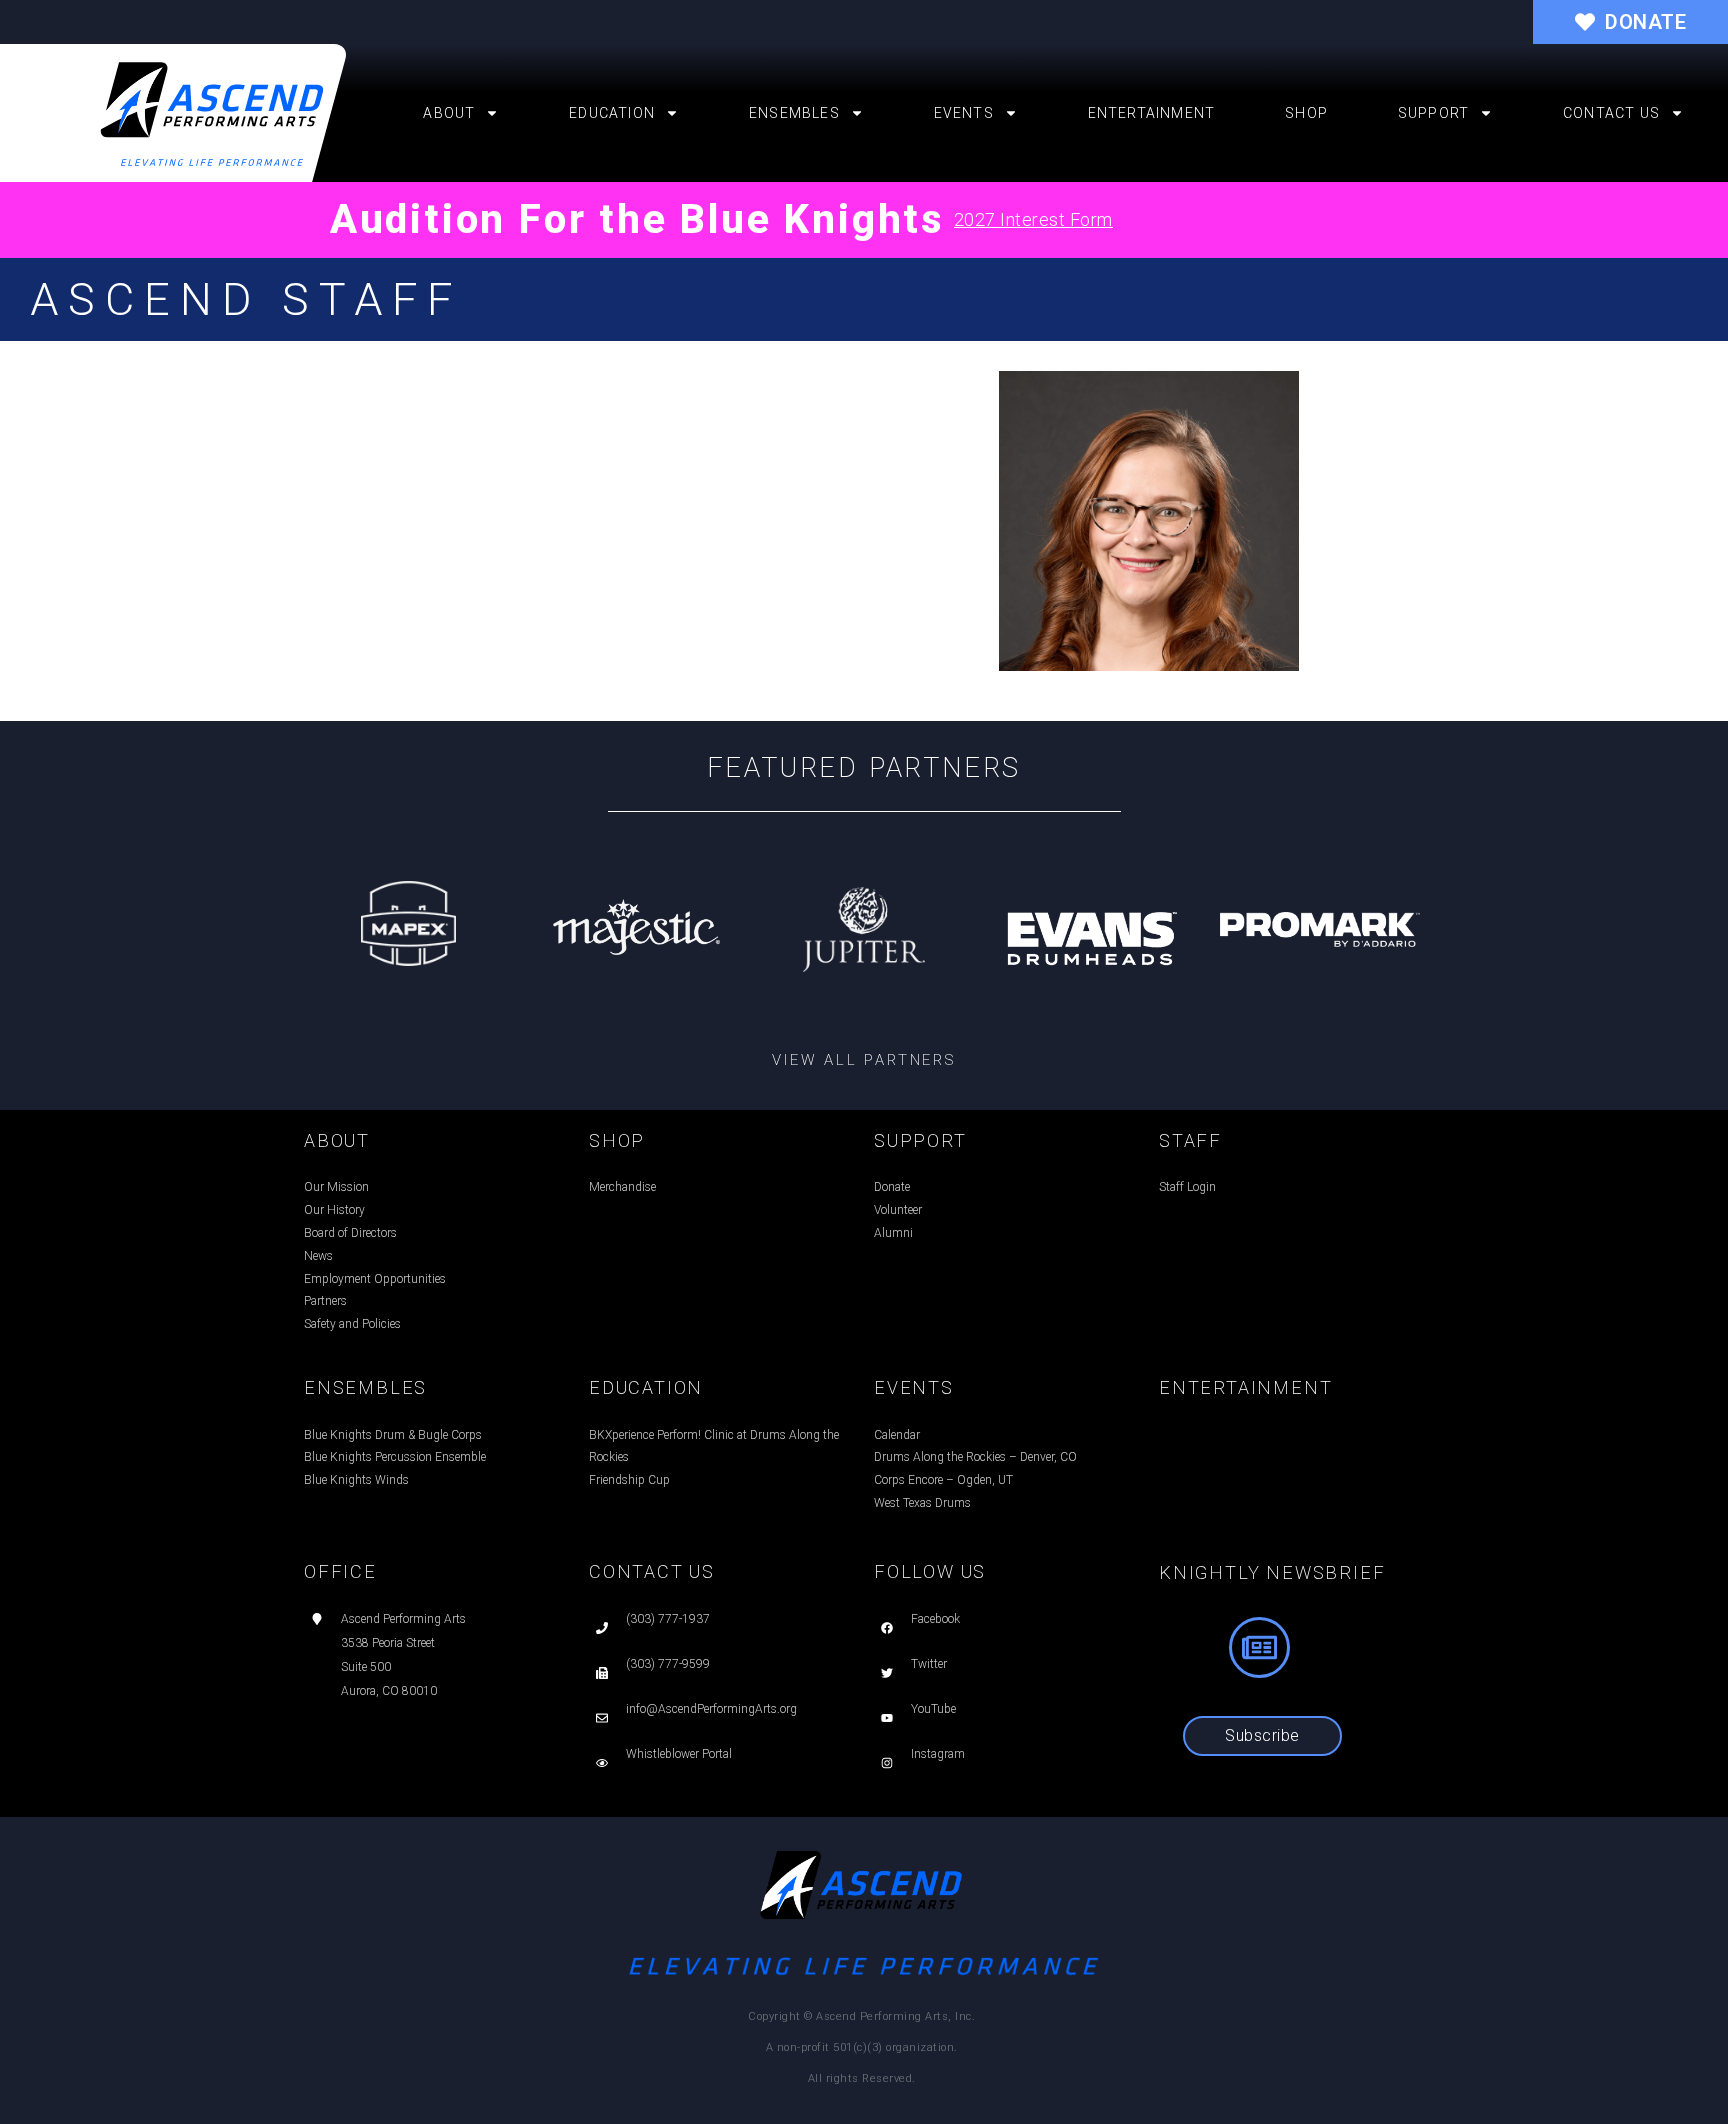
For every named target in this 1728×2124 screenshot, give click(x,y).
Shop (1306, 113)
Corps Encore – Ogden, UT (943, 1480)
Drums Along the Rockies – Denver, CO (975, 1457)
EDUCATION (646, 1387)
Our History (334, 1210)
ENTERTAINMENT (1245, 1387)
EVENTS (914, 1387)
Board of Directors (350, 1233)
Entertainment (1152, 113)
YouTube (933, 1709)
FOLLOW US (930, 1571)
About (449, 113)
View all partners (864, 1060)
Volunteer (898, 1210)
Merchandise (622, 1187)
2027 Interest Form (1033, 219)
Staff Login (1187, 1187)
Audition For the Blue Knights (637, 219)
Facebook (935, 1619)
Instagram (938, 1754)
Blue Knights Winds (356, 1480)
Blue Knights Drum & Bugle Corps (393, 1435)
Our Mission (336, 1187)
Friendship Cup (629, 1480)
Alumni (893, 1233)
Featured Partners (864, 768)
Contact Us (1611, 113)
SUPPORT (920, 1140)
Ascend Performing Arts (403, 1619)
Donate (892, 1187)
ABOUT (337, 1140)
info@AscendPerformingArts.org (711, 1709)
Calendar (897, 1435)
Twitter (929, 1664)
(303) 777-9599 (668, 1664)
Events (964, 113)
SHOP (617, 1140)
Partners (325, 1301)
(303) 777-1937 (668, 1619)
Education (612, 113)
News (318, 1256)
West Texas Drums (922, 1503)
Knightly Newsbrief (1272, 1572)
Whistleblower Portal (679, 1754)
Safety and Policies (352, 1324)
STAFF (1190, 1140)
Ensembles (794, 113)
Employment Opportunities (375, 1279)
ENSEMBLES (365, 1387)
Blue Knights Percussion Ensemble (395, 1457)
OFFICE (340, 1571)
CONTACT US (652, 1571)
